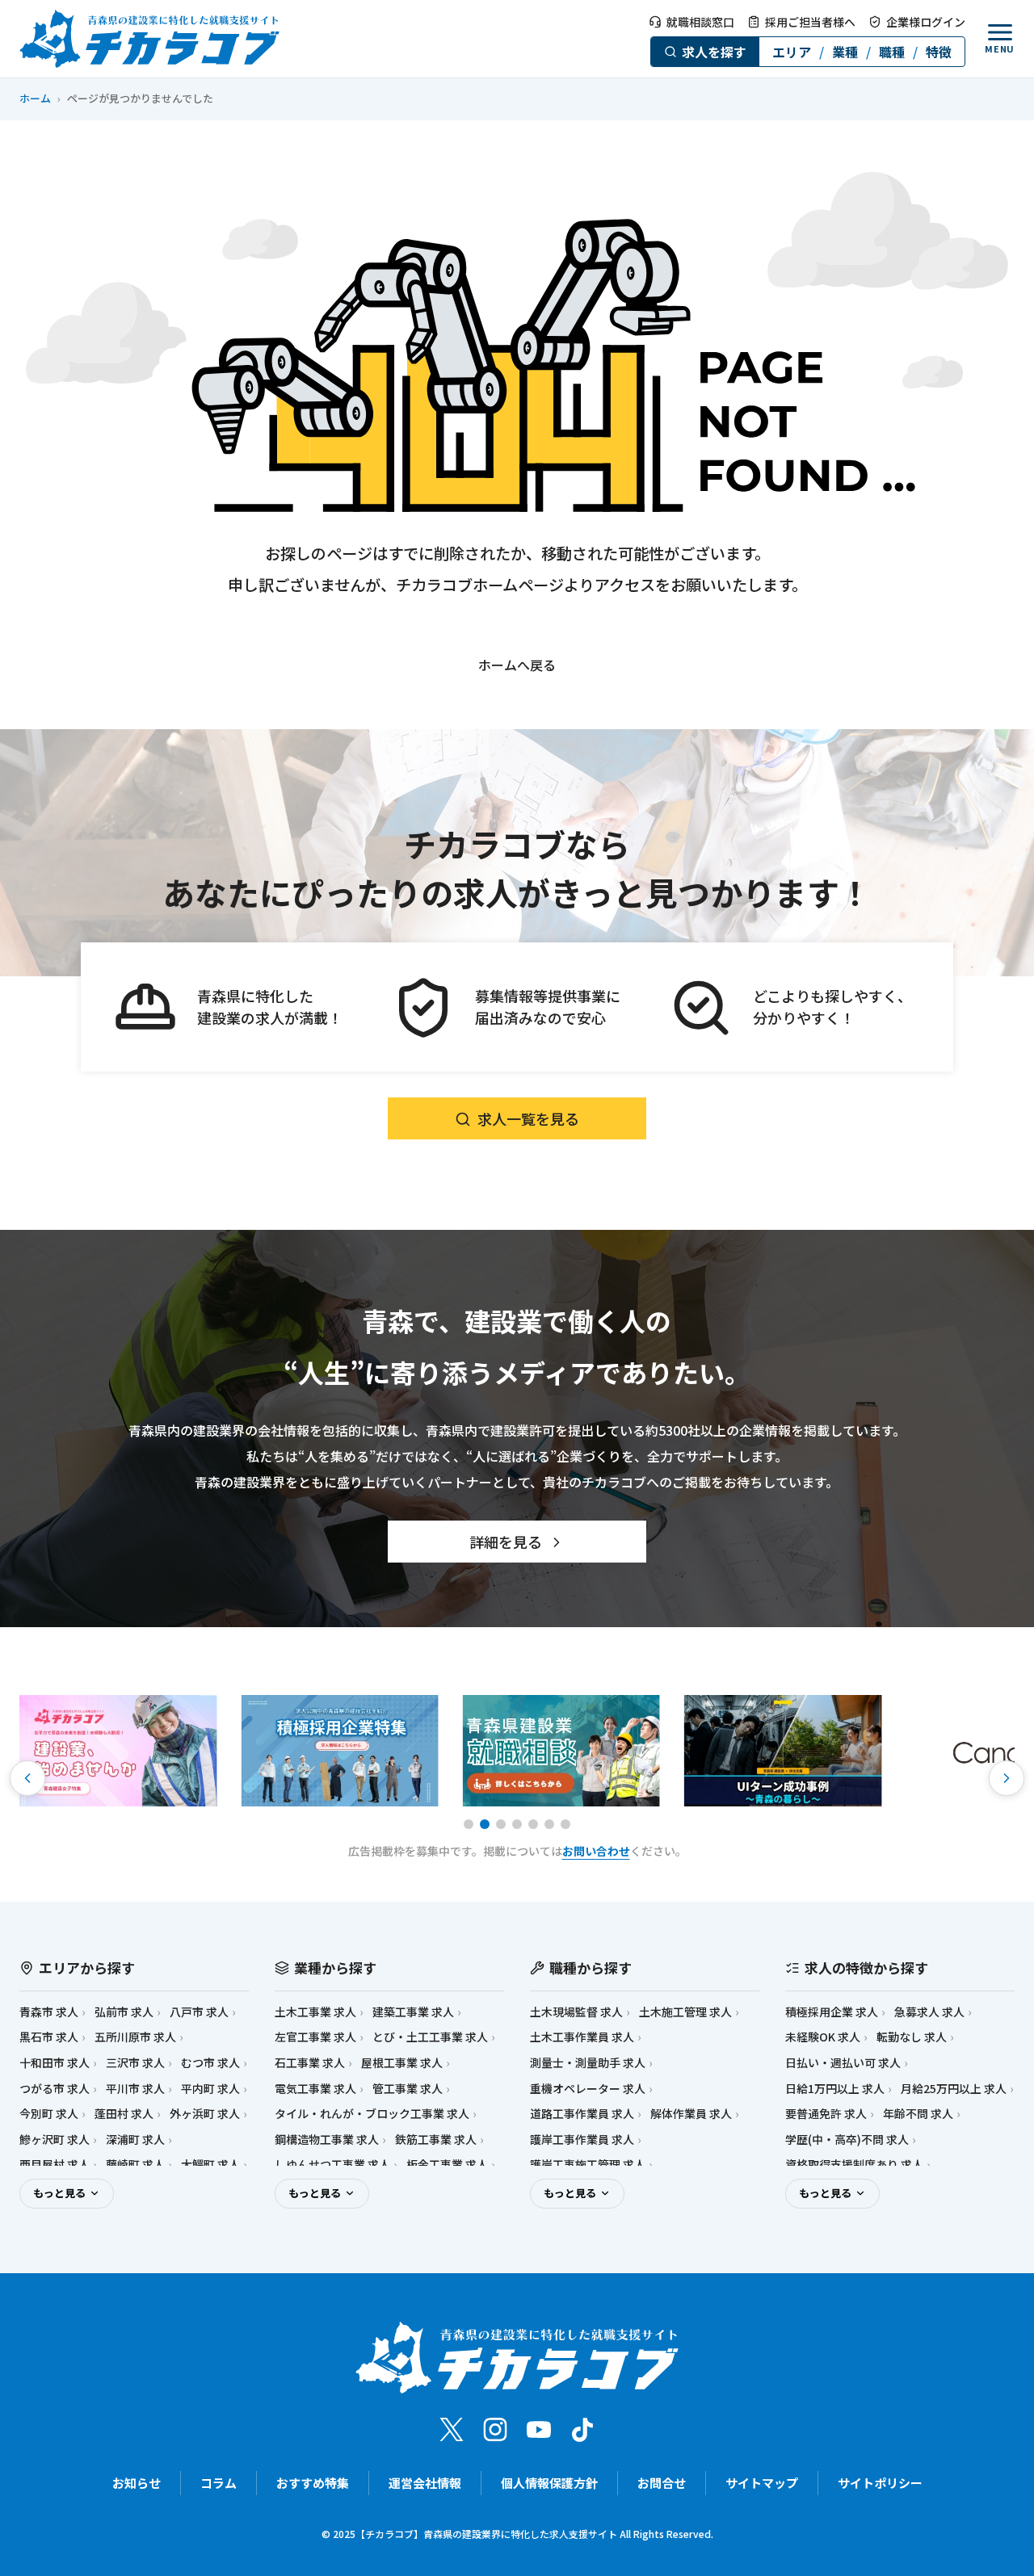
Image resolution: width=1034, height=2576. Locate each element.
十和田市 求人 (55, 2063)
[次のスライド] (1007, 1778)
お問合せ (662, 2483)
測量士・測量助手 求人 (588, 2063)
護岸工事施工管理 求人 (588, 2165)
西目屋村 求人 (55, 2165)
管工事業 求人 (408, 2089)
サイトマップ (762, 2483)
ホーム (35, 98)
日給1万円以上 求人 (835, 2089)
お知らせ (137, 2483)
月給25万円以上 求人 (954, 2089)
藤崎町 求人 (135, 2165)
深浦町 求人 (135, 2140)
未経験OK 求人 (823, 2037)
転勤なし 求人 (912, 2037)
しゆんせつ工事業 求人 (332, 2165)
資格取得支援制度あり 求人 (854, 2165)
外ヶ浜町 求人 (205, 2114)
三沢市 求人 (135, 2063)
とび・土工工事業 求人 (430, 2037)
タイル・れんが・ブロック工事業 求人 (372, 2114)
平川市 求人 (135, 2089)
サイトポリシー (880, 2483)
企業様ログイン (926, 22)
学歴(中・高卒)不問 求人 (847, 2140)
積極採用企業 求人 (832, 2012)
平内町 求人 (210, 2089)
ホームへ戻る (517, 665)
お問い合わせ (596, 1851)
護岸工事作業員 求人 (582, 2140)
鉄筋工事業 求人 (436, 2140)
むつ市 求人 (210, 2063)
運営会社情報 (425, 2483)
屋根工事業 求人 (402, 2063)
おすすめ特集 (313, 2483)
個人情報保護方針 (549, 2483)
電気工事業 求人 (315, 2089)
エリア (792, 52)
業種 (845, 52)
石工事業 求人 (310, 2063)
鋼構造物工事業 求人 (327, 2140)
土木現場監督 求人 (576, 2012)
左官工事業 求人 (315, 2037)
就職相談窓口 (700, 22)
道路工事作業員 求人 (582, 2114)
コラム (219, 2483)
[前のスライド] (27, 1778)
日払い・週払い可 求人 (843, 2063)
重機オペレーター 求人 (588, 2089)
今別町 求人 (49, 2114)
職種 (892, 52)
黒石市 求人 (49, 2037)
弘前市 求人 (124, 2012)
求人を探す (714, 52)
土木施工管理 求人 (685, 2012)
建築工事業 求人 (413, 2012)
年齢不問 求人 (918, 2114)
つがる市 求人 (55, 2089)
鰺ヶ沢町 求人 (55, 2140)
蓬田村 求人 (124, 2114)
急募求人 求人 (929, 2012)
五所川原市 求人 (135, 2037)
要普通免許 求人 (826, 2114)
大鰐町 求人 (210, 2165)
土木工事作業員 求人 (582, 2037)
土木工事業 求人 (315, 2012)
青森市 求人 (49, 2012)
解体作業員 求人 (691, 2114)
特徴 (939, 52)
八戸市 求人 (199, 2012)
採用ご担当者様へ (810, 22)
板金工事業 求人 (447, 2165)
